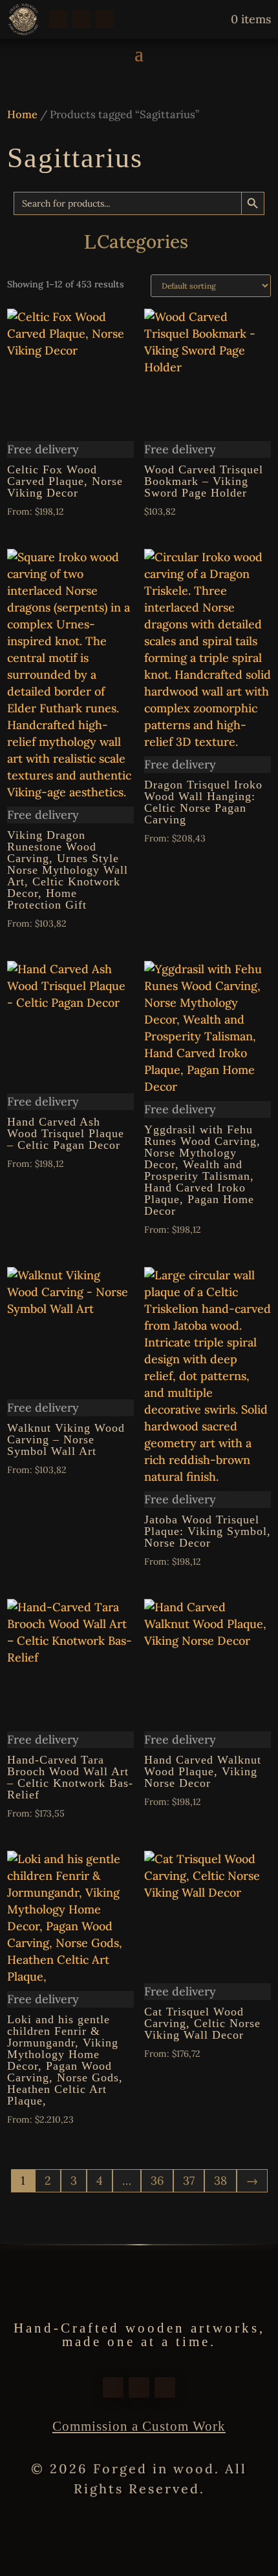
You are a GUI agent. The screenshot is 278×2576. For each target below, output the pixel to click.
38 (220, 2180)
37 (189, 2180)
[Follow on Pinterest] (105, 19)
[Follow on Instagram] (81, 19)
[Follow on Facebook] (58, 19)
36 (157, 2180)
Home (22, 114)
